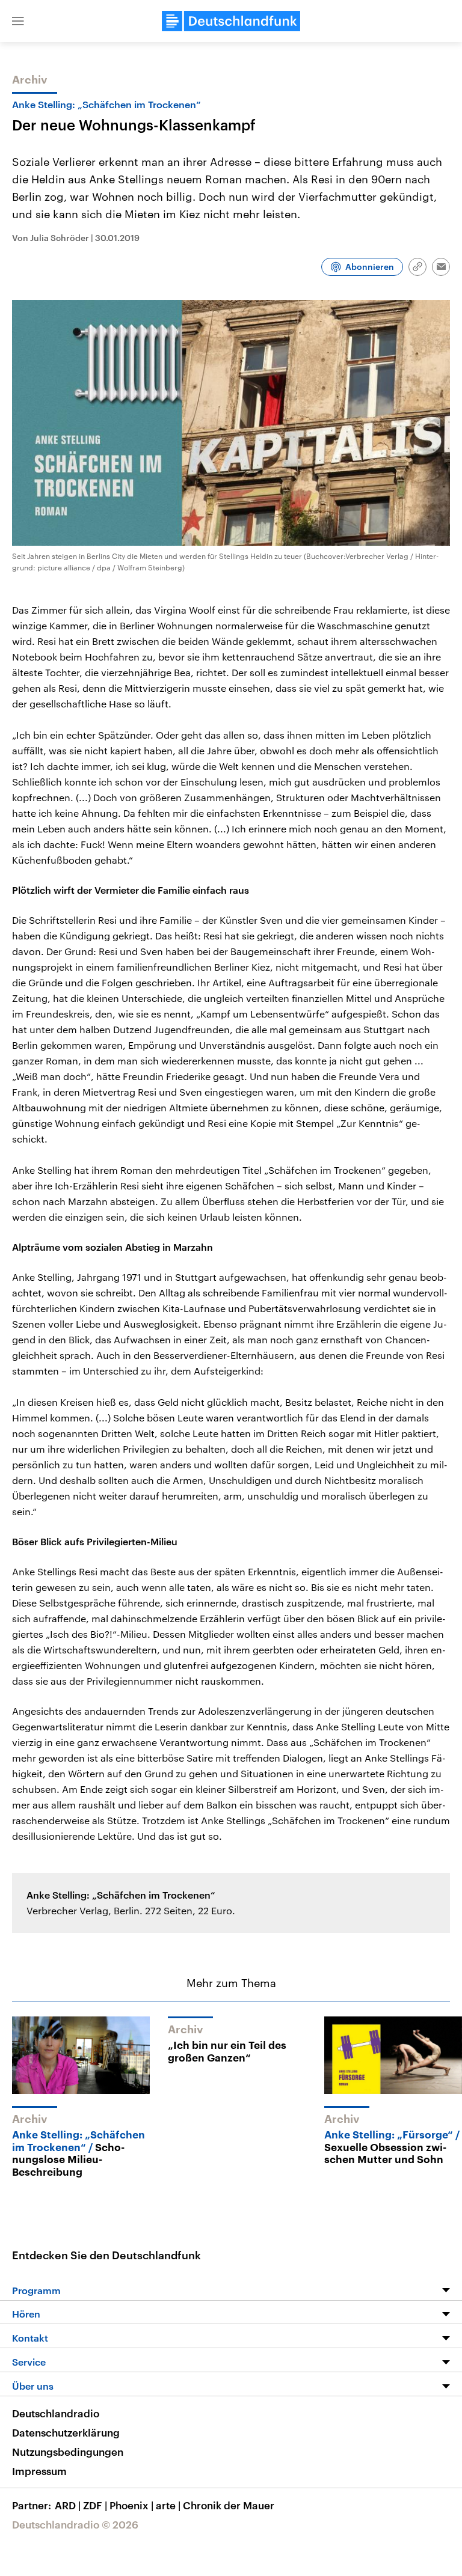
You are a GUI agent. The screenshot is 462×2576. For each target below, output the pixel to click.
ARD (68, 2505)
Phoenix (131, 2505)
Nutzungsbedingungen (68, 2452)
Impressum (39, 2471)
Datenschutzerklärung (66, 2432)
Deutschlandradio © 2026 (75, 2524)
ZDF (95, 2505)
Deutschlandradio (56, 2413)
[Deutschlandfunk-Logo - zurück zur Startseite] (231, 21)
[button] (18, 21)
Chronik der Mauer (229, 2505)
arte (168, 2505)
